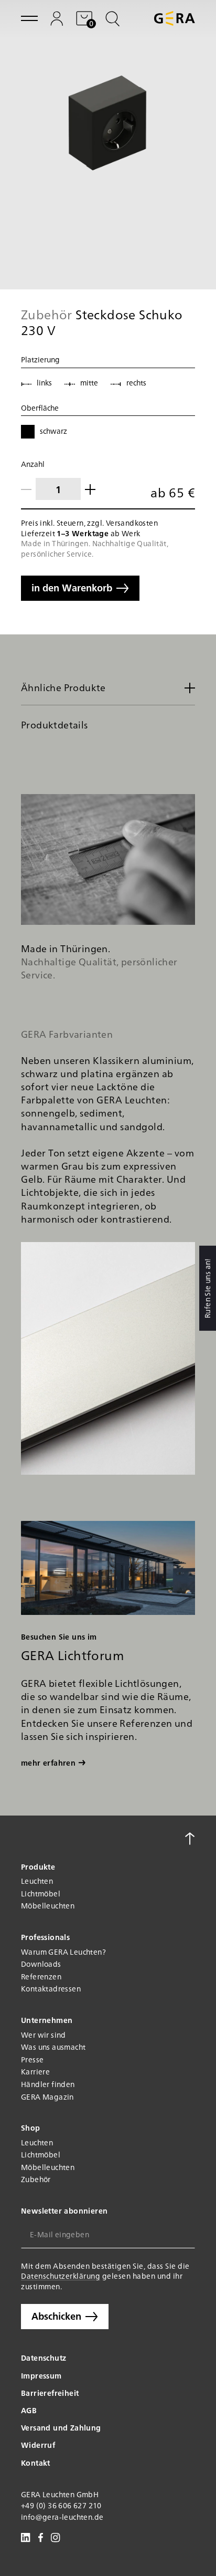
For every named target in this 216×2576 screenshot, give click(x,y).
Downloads (41, 1964)
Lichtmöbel (41, 1894)
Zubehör (36, 2179)
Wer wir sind (44, 2035)
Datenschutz (44, 2358)
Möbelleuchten (48, 1906)
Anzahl (33, 464)
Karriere (35, 2072)
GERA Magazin (47, 2097)
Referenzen (41, 1977)
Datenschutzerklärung (61, 2276)
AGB (29, 2410)
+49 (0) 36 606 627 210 (61, 2505)
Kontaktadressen (51, 1989)
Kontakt (36, 2463)
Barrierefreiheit (50, 2393)
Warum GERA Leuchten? (63, 1952)
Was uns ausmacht (53, 2047)
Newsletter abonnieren (64, 2211)
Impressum (41, 2375)
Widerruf (38, 2445)
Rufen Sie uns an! (207, 1288)
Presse (32, 2059)
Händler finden (48, 2084)
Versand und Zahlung (61, 2427)
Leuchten (37, 1881)
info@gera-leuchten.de (62, 2517)
